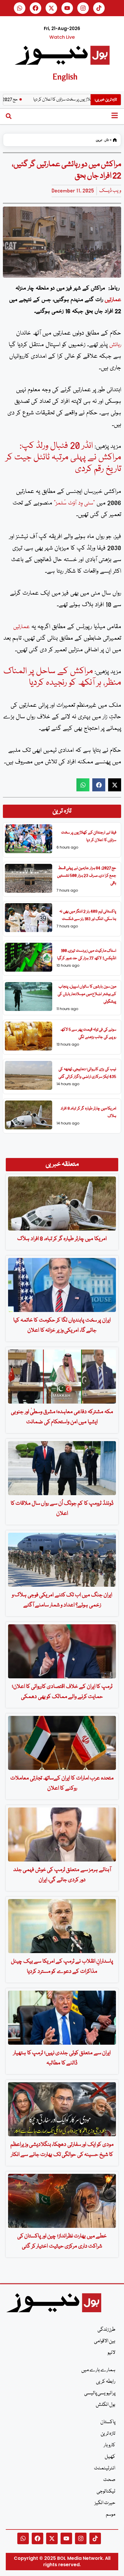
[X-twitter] (51, 8)
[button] (83, 785)
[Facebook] (35, 8)
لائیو (111, 2353)
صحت (109, 2480)
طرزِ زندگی (106, 2330)
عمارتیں (113, 300)
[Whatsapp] (20, 8)
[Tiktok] (99, 8)
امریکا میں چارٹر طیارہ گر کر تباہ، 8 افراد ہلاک (62, 1239)
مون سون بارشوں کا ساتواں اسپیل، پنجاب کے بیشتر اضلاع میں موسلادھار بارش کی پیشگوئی (87, 994)
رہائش (115, 345)
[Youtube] (67, 8)
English (65, 76)
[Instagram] (83, 8)
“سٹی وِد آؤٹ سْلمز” (74, 503)
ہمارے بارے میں (98, 2370)
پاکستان (108, 2422)
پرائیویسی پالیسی (100, 2393)
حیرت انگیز (105, 2503)
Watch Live (62, 37)
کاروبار (110, 2445)
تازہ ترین (102, 140)
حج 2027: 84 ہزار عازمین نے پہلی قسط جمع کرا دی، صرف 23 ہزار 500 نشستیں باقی (87, 876)
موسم (111, 2515)
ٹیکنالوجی (106, 2491)
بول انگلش (106, 2405)
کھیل (110, 2457)
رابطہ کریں (106, 2382)
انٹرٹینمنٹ (105, 2468)
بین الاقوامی (105, 2341)
